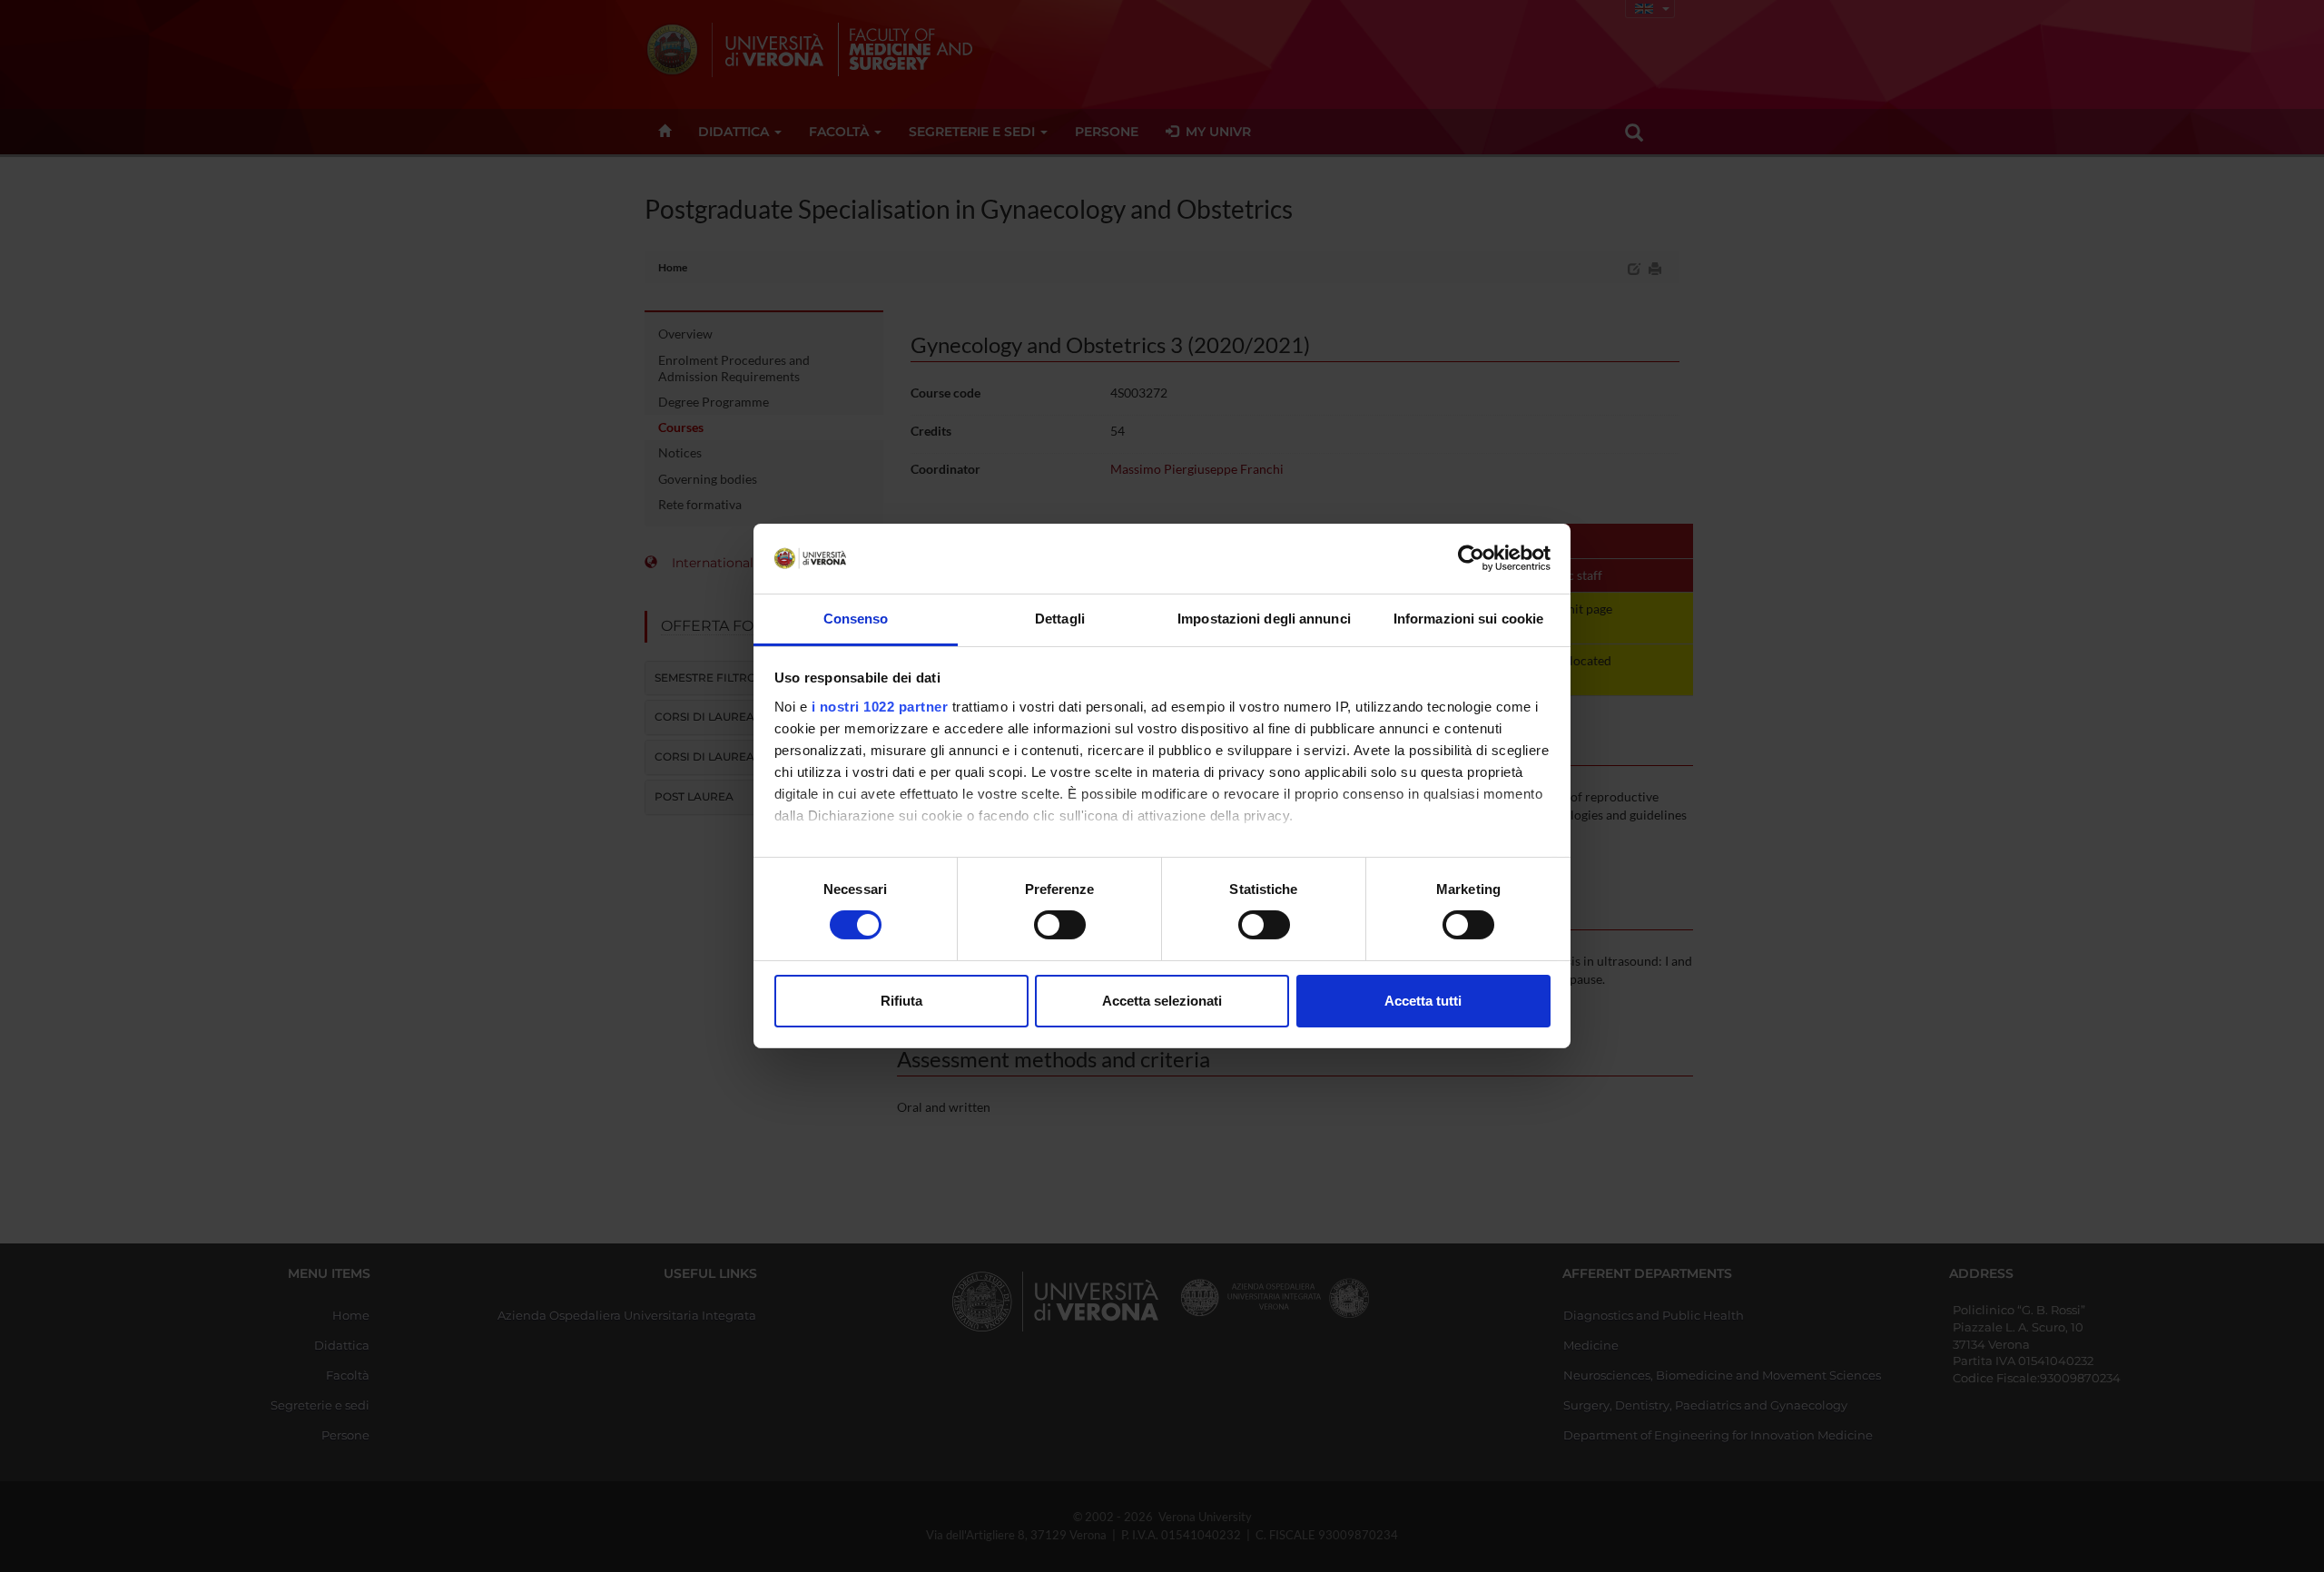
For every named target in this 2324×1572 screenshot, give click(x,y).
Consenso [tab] (856, 619)
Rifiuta (901, 1001)
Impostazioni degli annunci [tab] (1264, 619)
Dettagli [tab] (1060, 619)
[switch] (1060, 925)
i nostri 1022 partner (880, 707)
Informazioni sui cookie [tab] (1468, 619)
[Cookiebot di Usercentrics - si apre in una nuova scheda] (1471, 558)
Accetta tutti (1423, 1001)
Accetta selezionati (1162, 1001)
